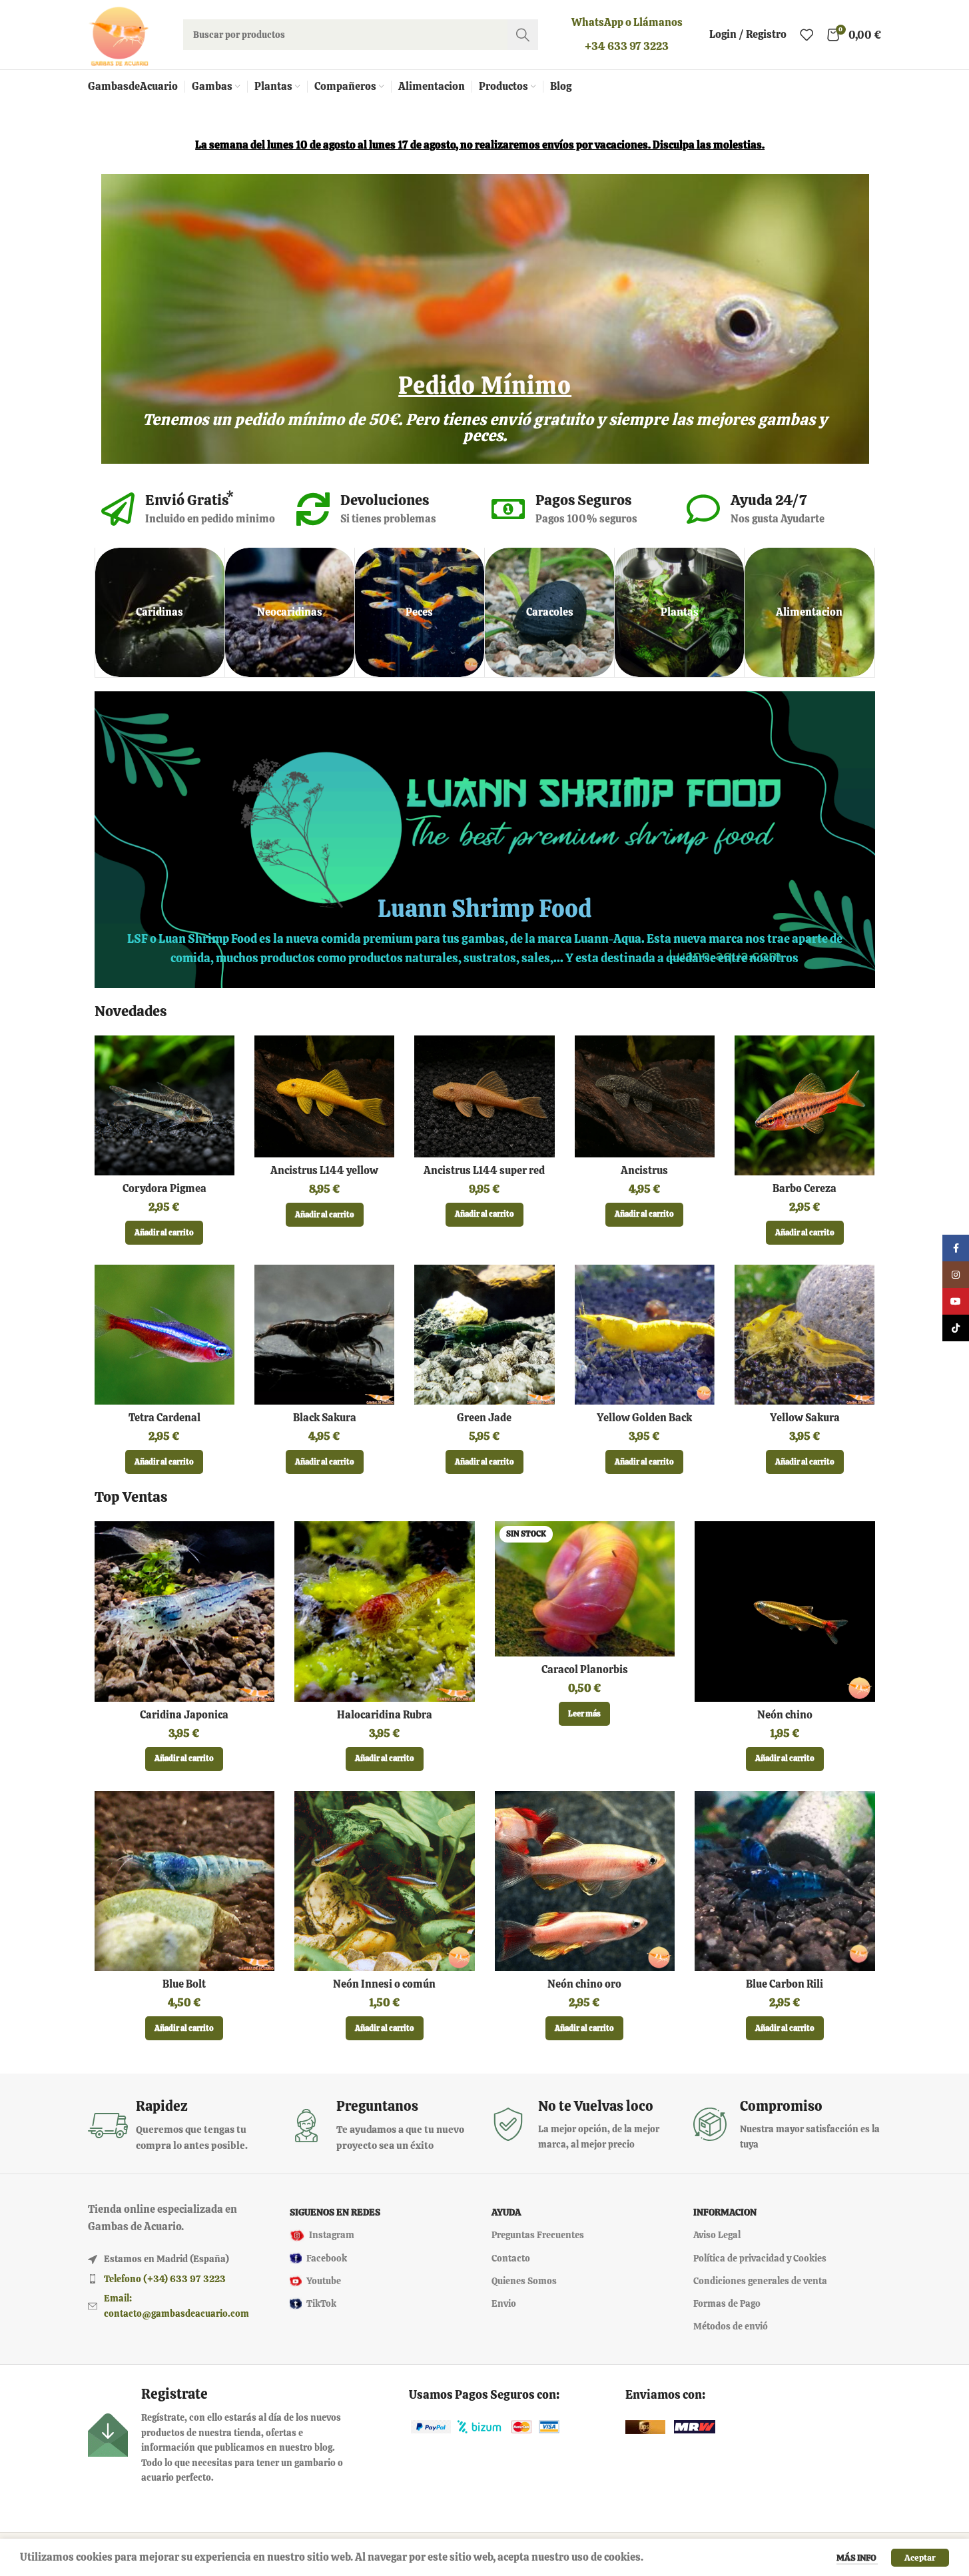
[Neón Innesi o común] (385, 1881)
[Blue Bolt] (185, 1881)
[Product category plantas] (679, 612)
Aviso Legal (717, 2236)
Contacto (511, 2258)
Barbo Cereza (805, 1188)
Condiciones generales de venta (760, 2281)
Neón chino (785, 1715)
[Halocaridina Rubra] (385, 1611)
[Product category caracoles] (549, 612)
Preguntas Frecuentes (538, 2236)
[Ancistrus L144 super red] (484, 1096)
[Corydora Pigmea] (164, 1105)
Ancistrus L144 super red (484, 1170)
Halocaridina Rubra (385, 1715)
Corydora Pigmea (164, 1188)
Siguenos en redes (335, 2213)
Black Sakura (325, 1418)
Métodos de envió (731, 2327)
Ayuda (506, 2213)
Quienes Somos (524, 2281)
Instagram (332, 2236)
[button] (164, 1233)
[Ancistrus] (645, 1096)
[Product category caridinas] (160, 612)
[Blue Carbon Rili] (785, 1881)
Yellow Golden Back (644, 1418)
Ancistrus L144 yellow (324, 1170)
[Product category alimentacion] (809, 612)
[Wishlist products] (807, 35)
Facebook (327, 2258)
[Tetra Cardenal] (164, 1335)
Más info (857, 2558)
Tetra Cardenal (164, 1418)
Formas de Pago (727, 2303)
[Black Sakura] (324, 1335)
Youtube (324, 2281)
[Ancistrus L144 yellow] (324, 1096)
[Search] (523, 35)
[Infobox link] (182, 2125)
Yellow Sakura (805, 1418)
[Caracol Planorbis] (585, 1589)
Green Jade (484, 1418)
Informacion (725, 2213)
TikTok (321, 2303)
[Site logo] (119, 34)
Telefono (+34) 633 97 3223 (165, 2279)
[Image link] (431, 2426)
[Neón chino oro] (585, 1881)
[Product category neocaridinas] (290, 612)
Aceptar (920, 2558)
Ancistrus (644, 1170)
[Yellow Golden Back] (645, 1335)
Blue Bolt (184, 1984)
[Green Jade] (484, 1335)
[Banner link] (485, 840)
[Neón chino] (785, 1611)
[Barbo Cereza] (805, 1105)
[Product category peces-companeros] (420, 612)
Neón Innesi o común (384, 1984)
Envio (504, 2303)
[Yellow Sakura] (805, 1335)
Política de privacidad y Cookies (760, 2258)
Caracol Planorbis (585, 1669)
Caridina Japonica (184, 1715)
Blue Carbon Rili (785, 1984)
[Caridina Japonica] (185, 1611)
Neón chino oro (584, 1984)
